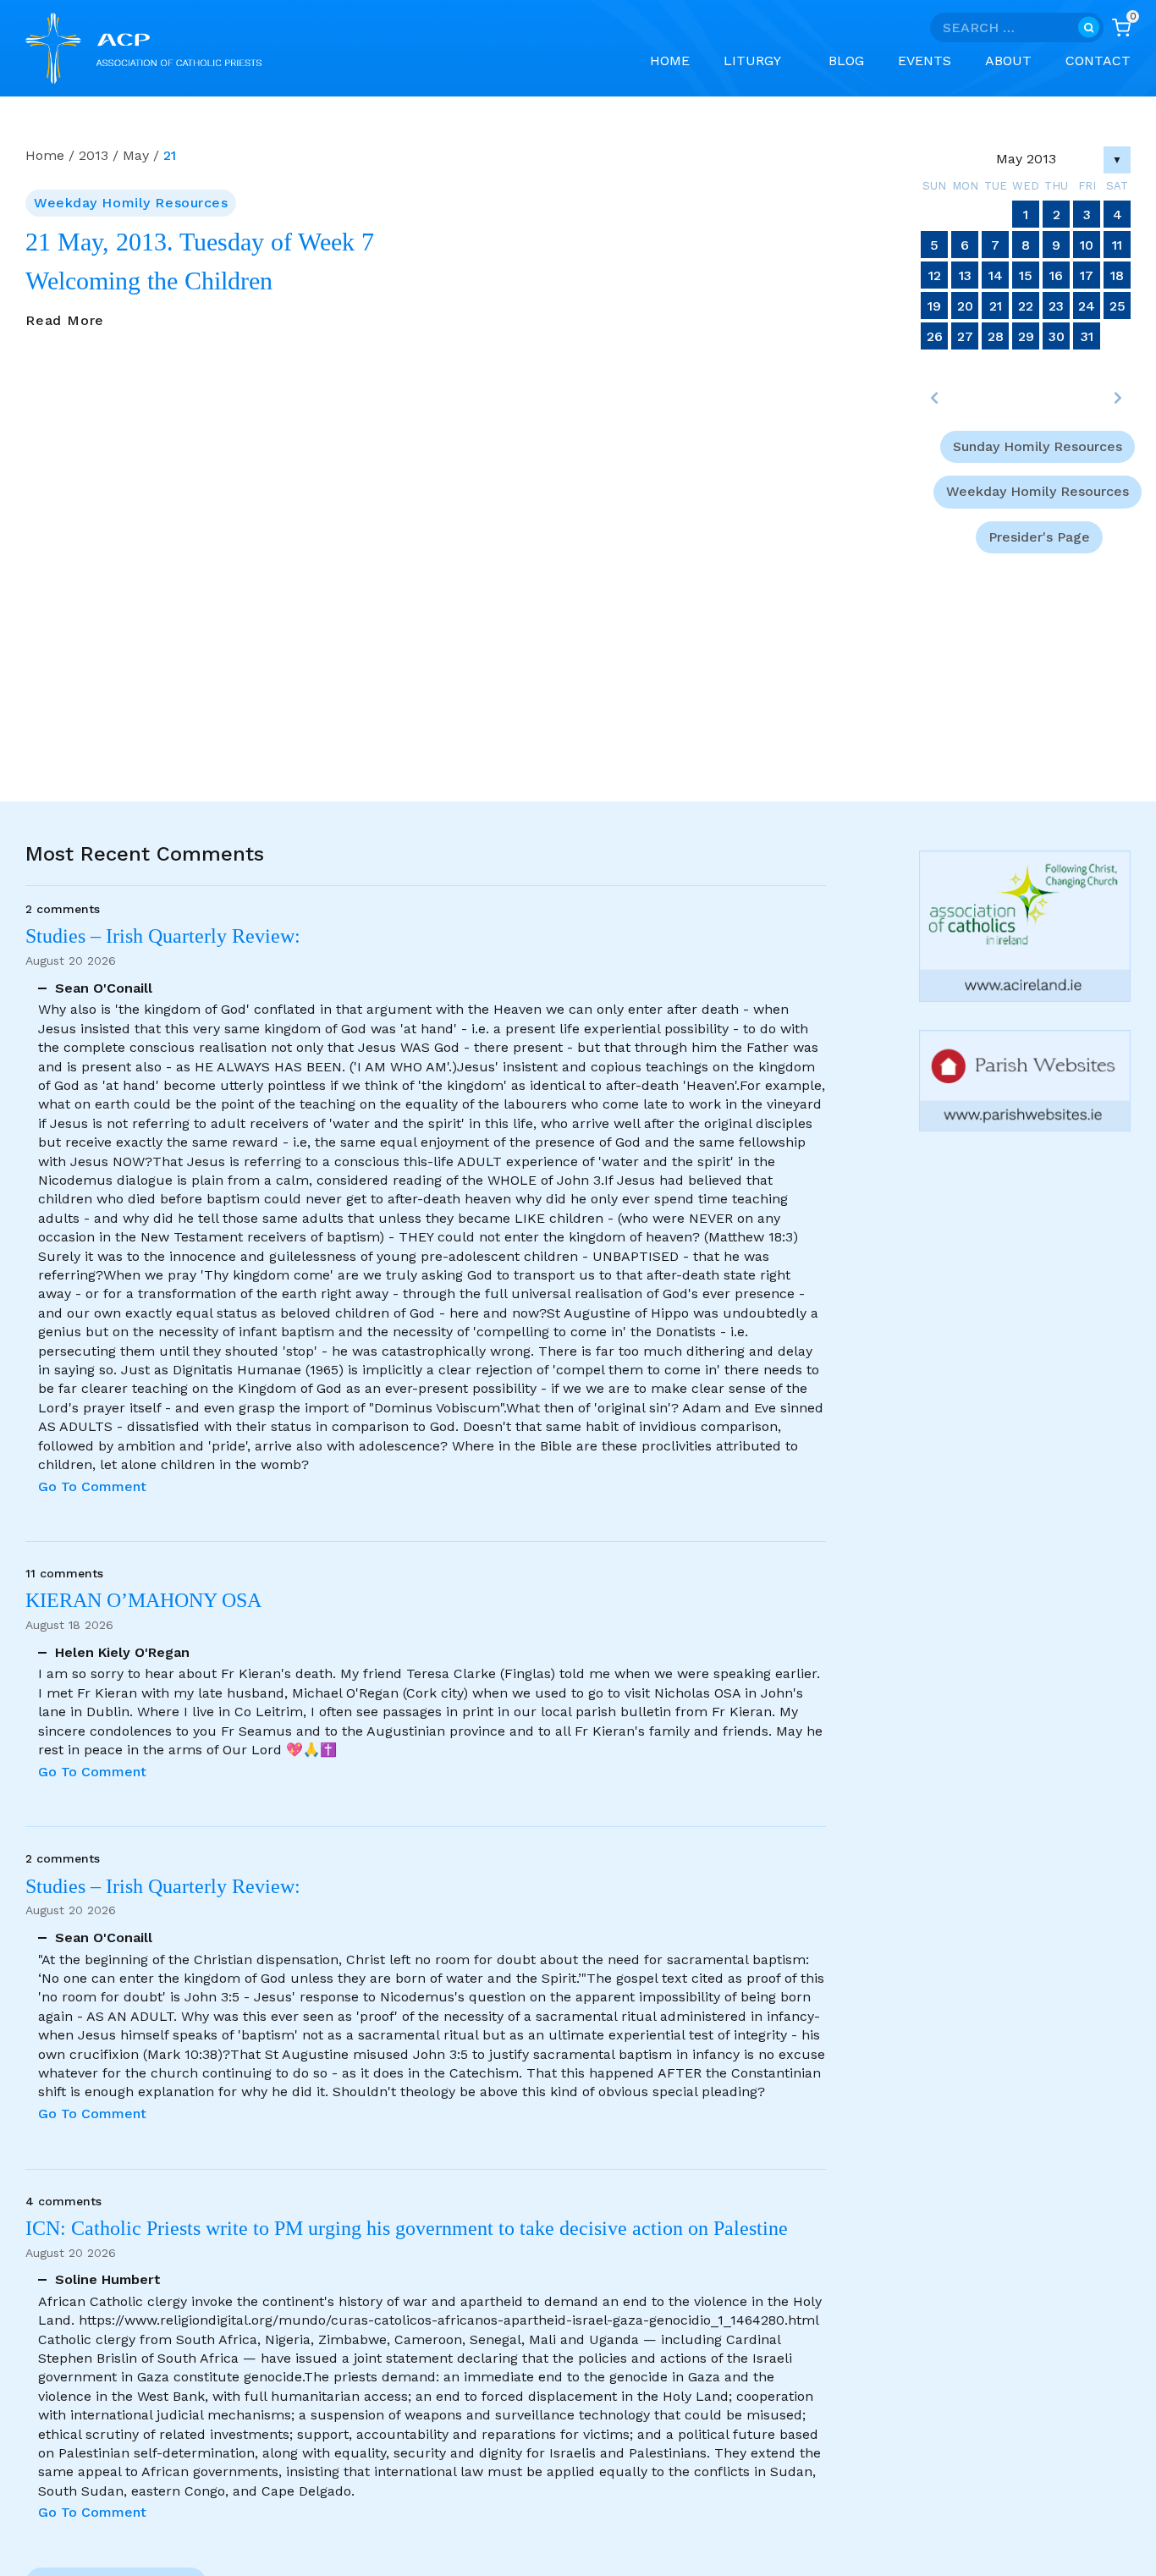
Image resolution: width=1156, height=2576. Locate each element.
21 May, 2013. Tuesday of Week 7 (200, 242)
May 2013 (1026, 159)
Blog (846, 61)
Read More (65, 321)
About (1008, 61)
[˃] (1117, 398)
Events (925, 61)
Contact (1098, 61)
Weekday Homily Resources (131, 203)
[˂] (934, 398)
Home (670, 61)
